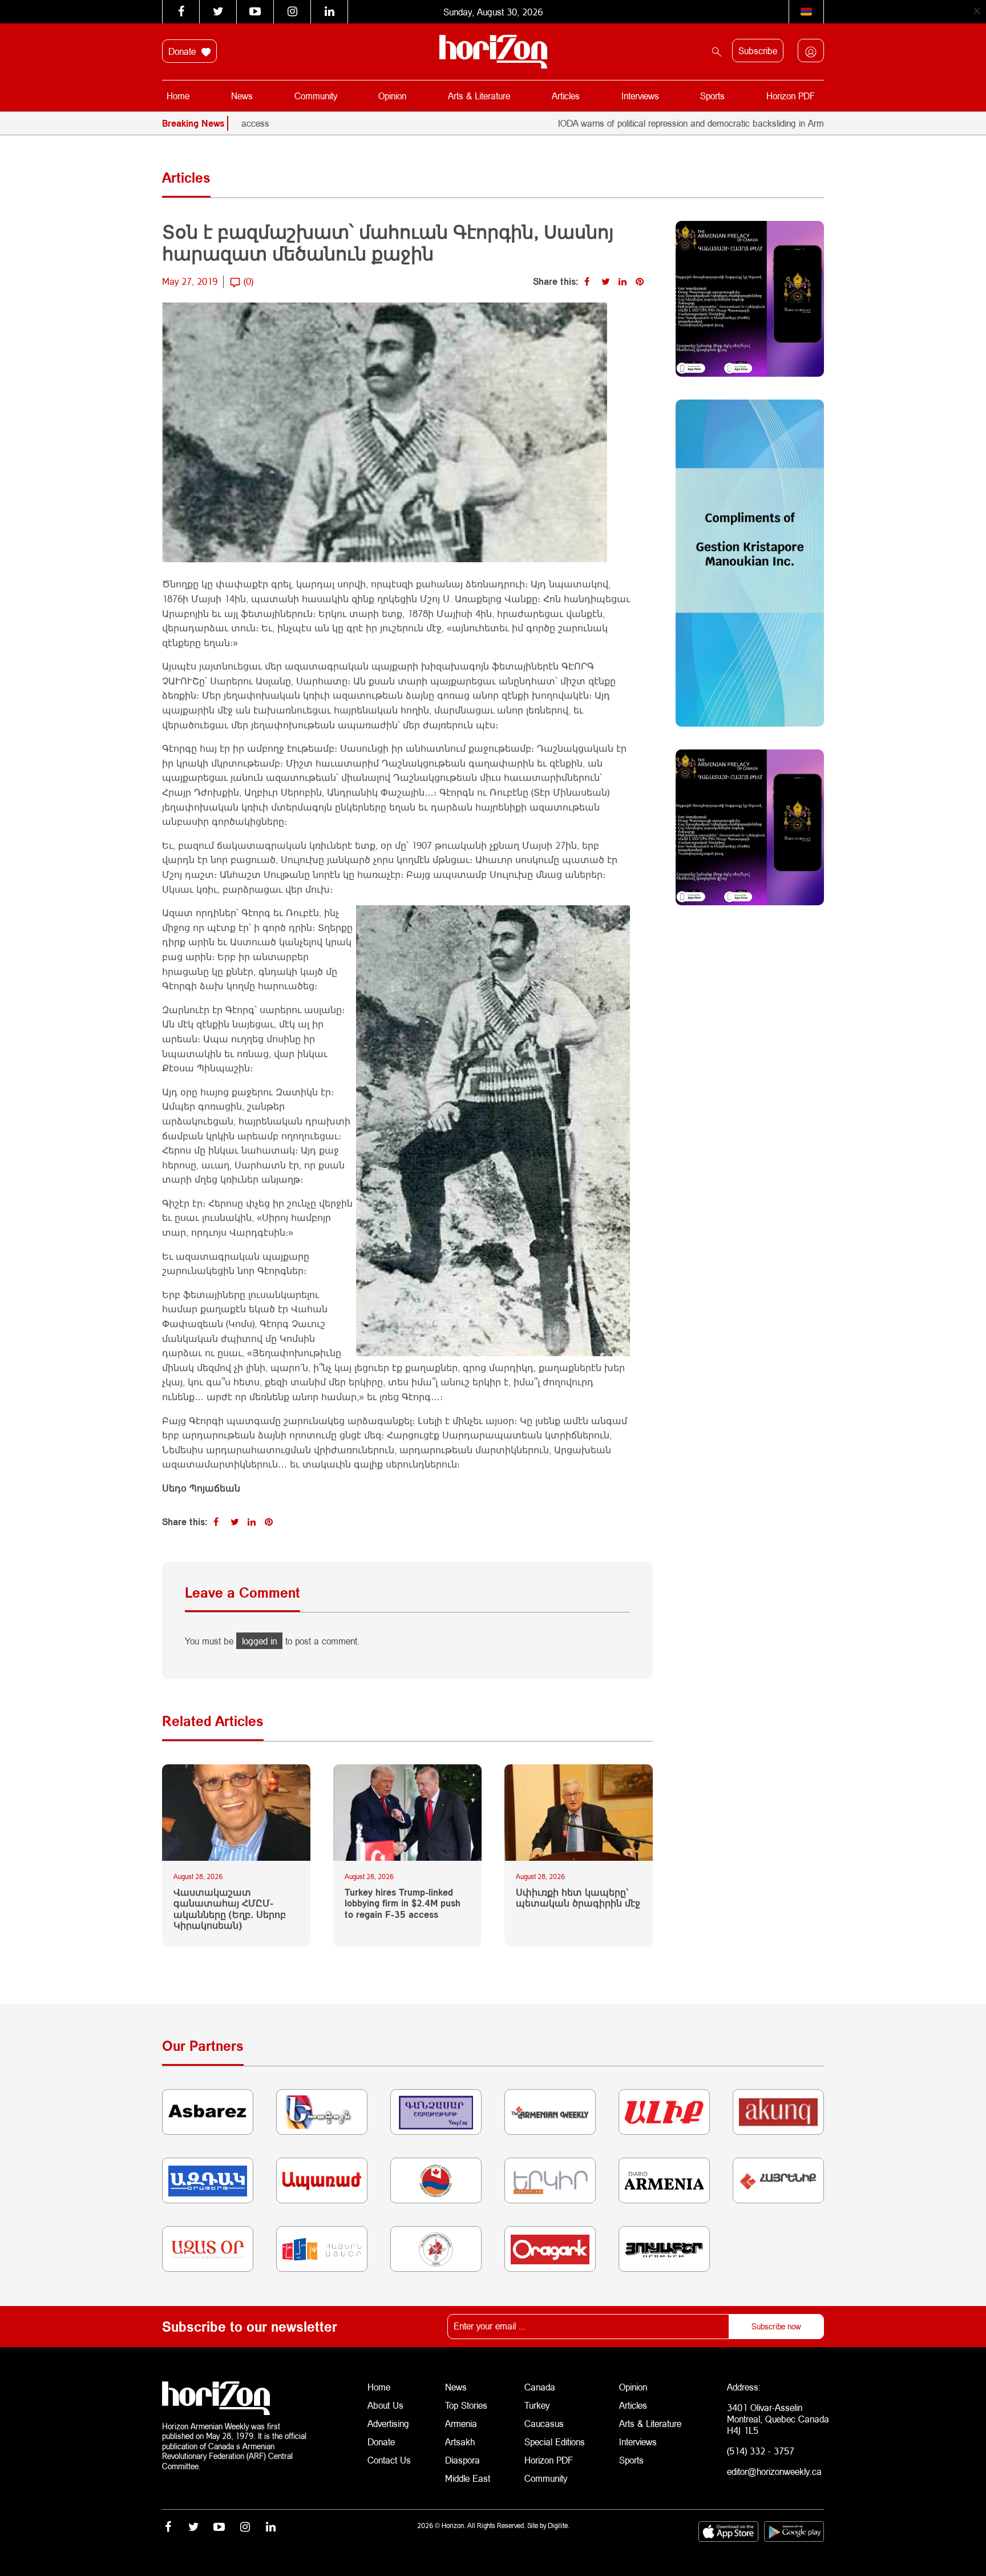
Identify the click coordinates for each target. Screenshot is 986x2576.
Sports (712, 96)
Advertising (388, 2423)
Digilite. (559, 2525)
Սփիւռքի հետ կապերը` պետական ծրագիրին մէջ (578, 1897)
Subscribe (758, 51)
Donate (183, 51)
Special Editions (555, 2442)
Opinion (392, 96)
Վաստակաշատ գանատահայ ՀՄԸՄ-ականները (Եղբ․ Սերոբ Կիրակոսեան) (230, 1908)
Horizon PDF (791, 96)
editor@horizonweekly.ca (774, 2471)
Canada (540, 2387)
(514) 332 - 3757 (761, 2451)
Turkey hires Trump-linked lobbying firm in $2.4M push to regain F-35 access (403, 1903)
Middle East (468, 2478)
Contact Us (389, 2460)
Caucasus (544, 2423)
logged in (259, 1641)
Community (316, 96)
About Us (385, 2405)
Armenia (461, 2423)
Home (178, 96)
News (242, 96)
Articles (566, 96)
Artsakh (460, 2442)
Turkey (537, 2405)
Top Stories (466, 2405)
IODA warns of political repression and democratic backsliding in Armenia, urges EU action (660, 123)
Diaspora (462, 2460)
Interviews (640, 96)
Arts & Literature (479, 96)
